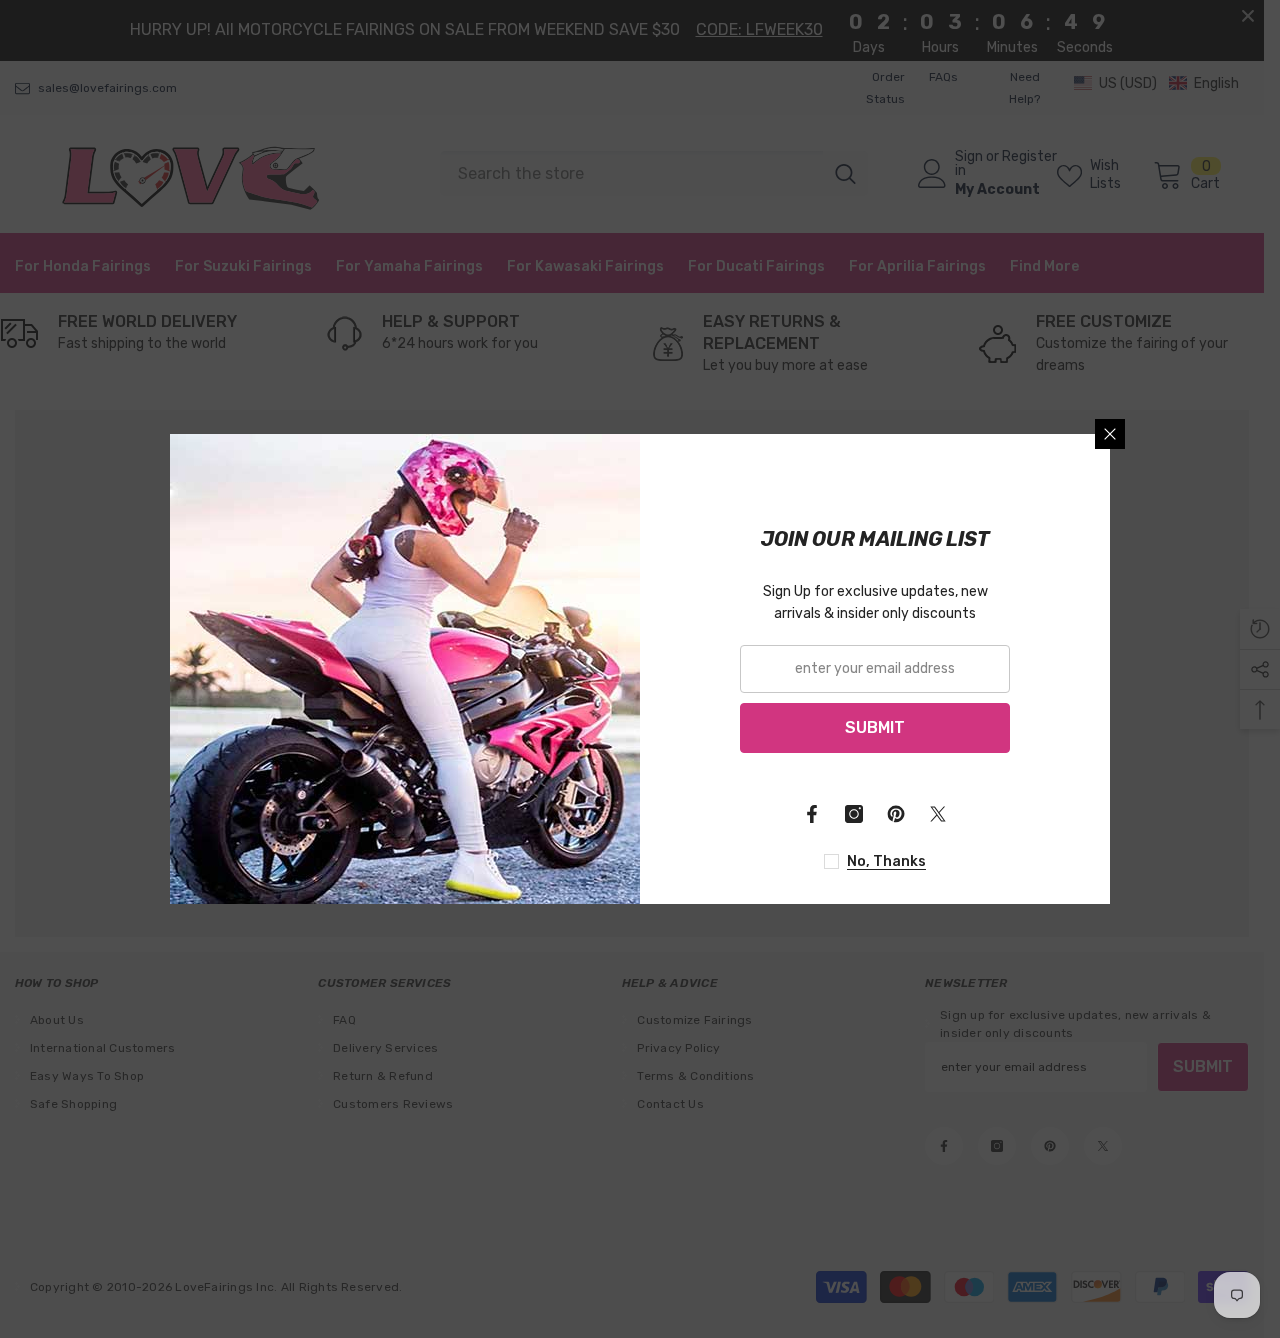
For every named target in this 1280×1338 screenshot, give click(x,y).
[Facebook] (812, 814)
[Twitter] (938, 814)
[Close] (1110, 434)
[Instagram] (854, 814)
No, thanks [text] (886, 861)
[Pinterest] (896, 814)
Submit (875, 727)
